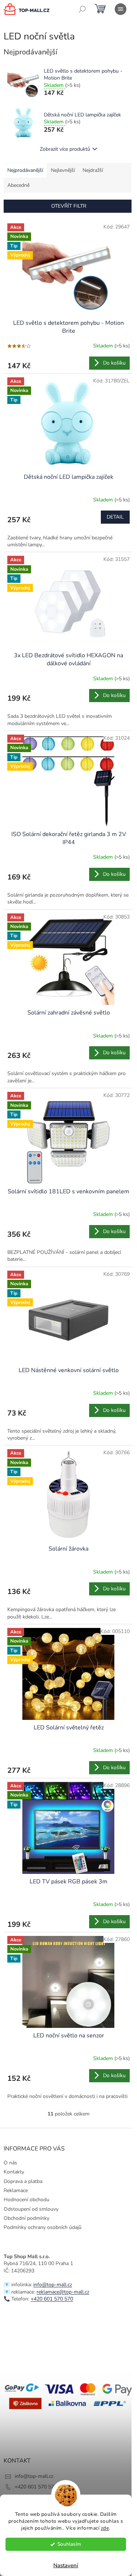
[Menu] (121, 9)
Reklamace (16, 2190)
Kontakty (14, 2172)
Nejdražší (93, 170)
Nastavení (66, 2565)
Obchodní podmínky (26, 2218)
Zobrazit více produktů (65, 149)
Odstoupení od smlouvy (31, 2209)
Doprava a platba (23, 2181)
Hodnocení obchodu (26, 2200)
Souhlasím (69, 2544)
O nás (10, 2163)
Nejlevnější (63, 170)
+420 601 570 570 (52, 2299)
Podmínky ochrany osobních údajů (43, 2227)
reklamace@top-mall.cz (63, 2292)
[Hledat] (82, 9)
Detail (115, 517)
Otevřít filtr (69, 206)
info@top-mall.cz (53, 2285)
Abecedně (18, 185)
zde (105, 2528)
